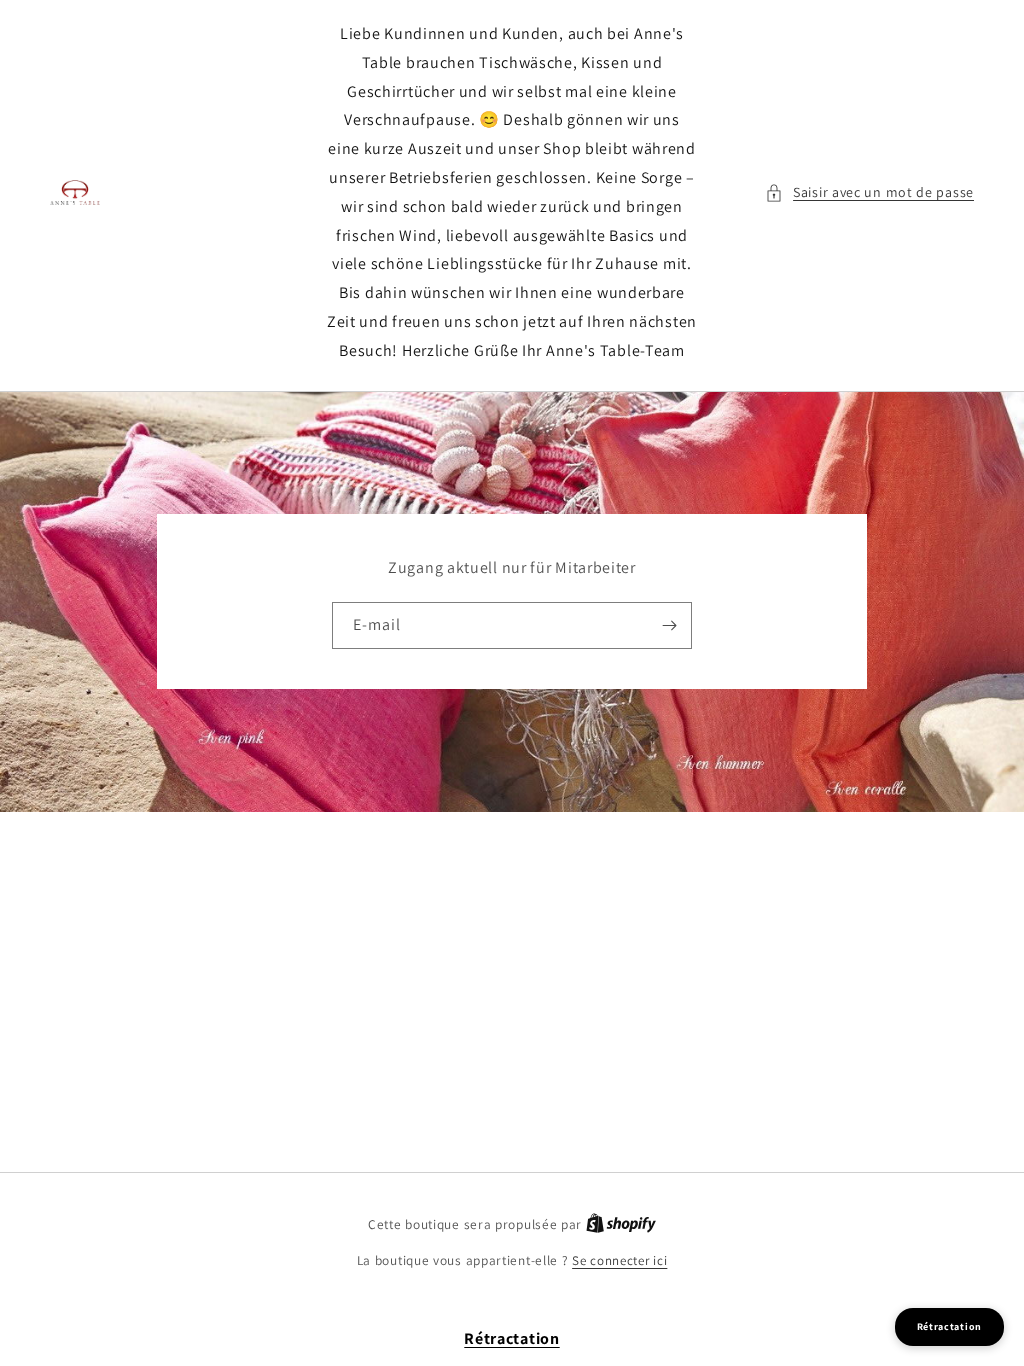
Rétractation (511, 1338)
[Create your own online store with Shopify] (621, 1224)
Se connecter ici (619, 1260)
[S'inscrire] (669, 625)
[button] (869, 192)
